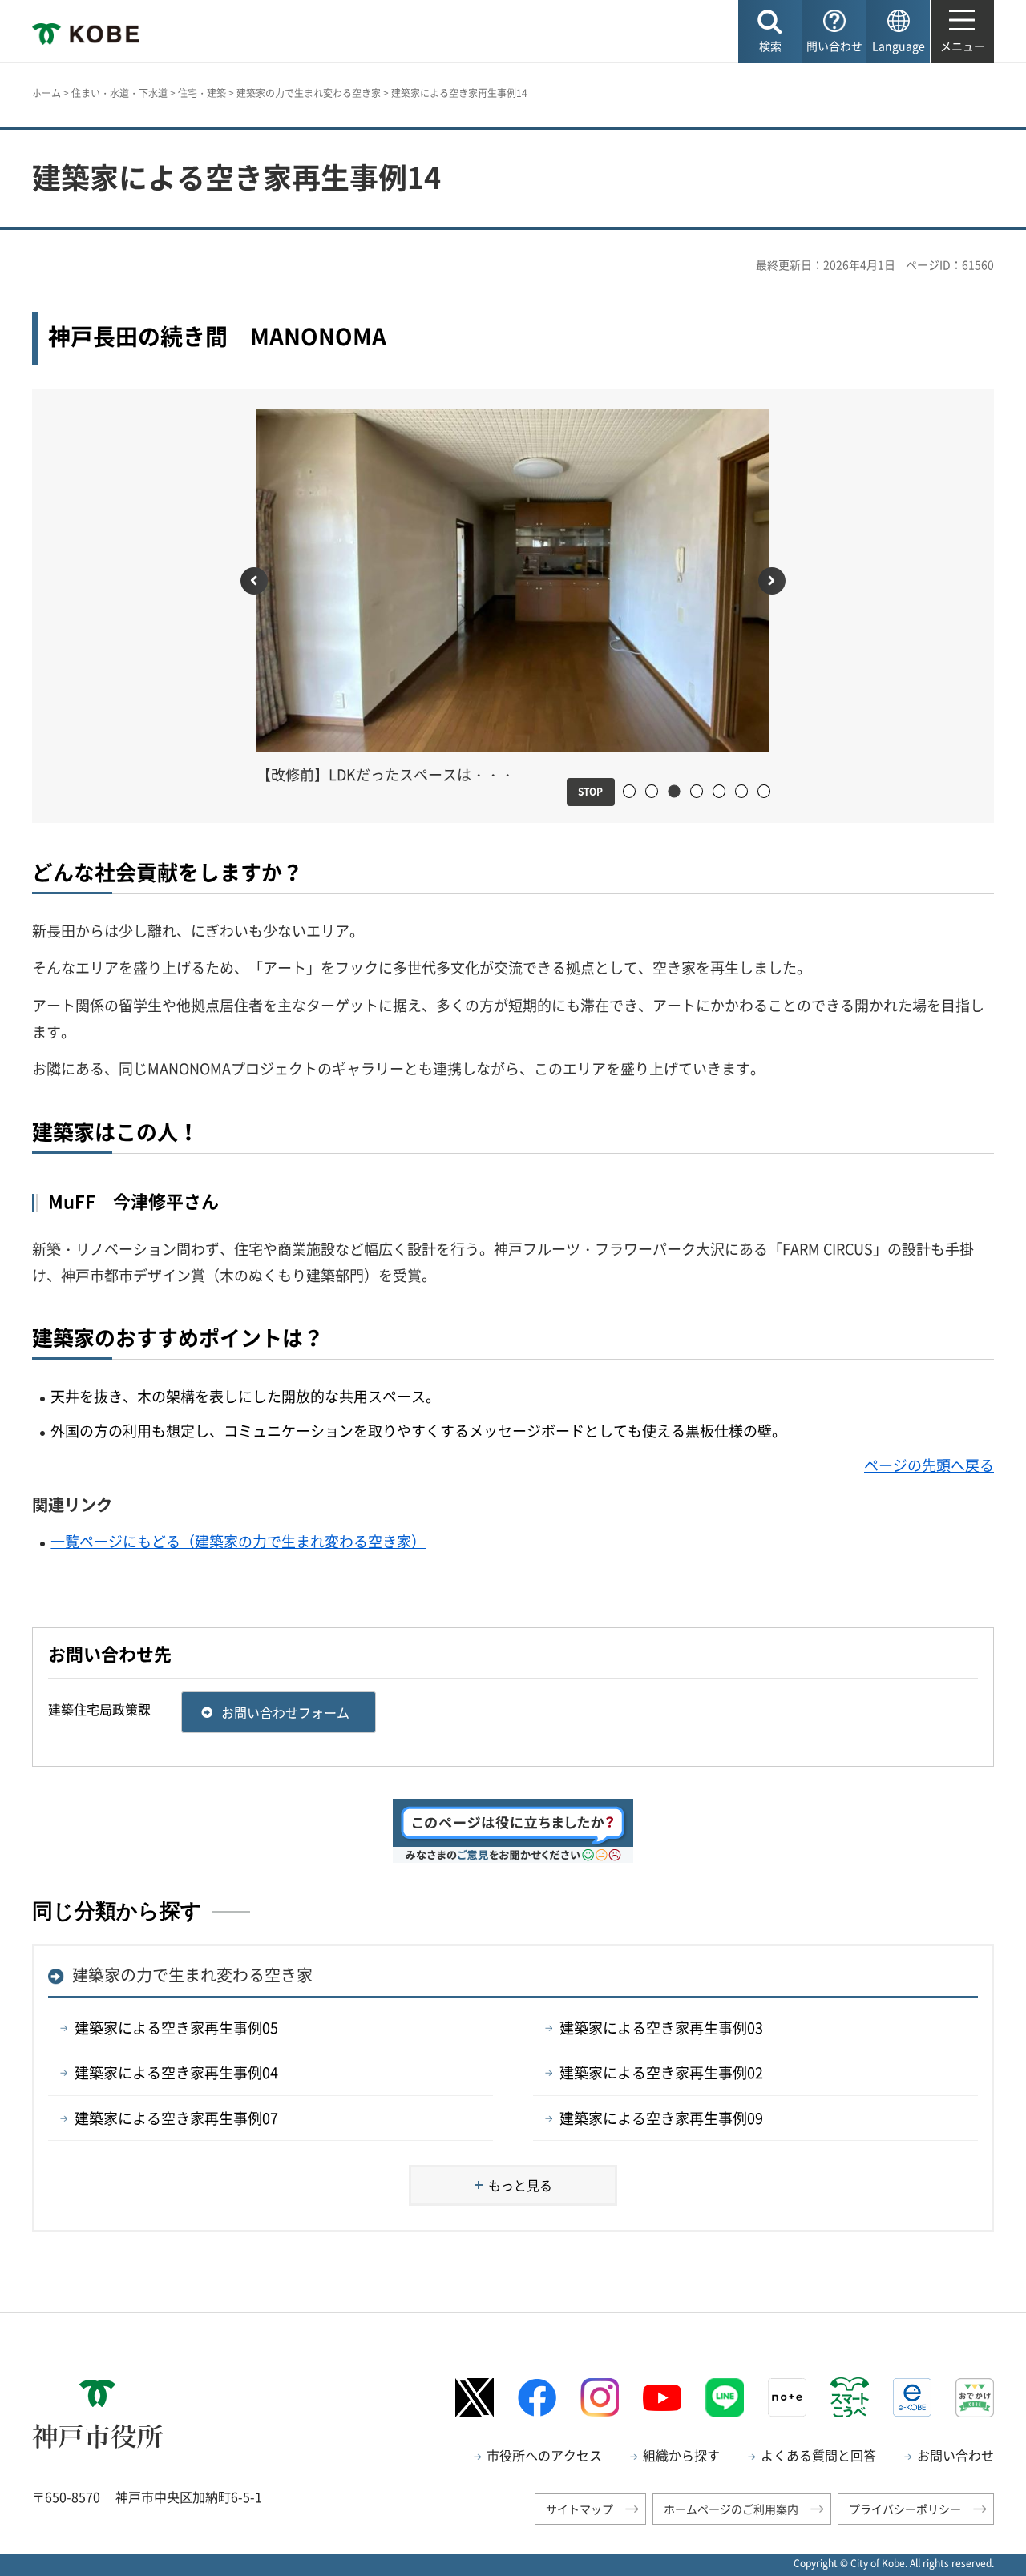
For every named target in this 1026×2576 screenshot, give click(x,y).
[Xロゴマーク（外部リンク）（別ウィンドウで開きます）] (475, 2398)
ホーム (46, 93)
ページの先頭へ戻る (929, 1465)
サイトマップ (580, 2509)
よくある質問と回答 (818, 2455)
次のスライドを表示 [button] (772, 581)
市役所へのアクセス (544, 2455)
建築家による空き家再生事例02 (661, 2072)
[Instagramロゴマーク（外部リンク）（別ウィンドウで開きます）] (600, 2397)
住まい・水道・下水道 (119, 93)
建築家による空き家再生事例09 (661, 2118)
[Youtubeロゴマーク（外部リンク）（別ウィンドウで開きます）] (662, 2398)
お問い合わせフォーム (285, 1712)
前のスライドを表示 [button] (254, 581)
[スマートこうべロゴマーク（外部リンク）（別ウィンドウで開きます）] (850, 2397)
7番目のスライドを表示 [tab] (770, 792)
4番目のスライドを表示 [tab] (703, 792)
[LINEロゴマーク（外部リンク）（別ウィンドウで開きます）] (725, 2397)
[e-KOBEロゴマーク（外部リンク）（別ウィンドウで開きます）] (912, 2397)
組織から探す (681, 2455)
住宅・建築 (202, 93)
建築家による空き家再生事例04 (176, 2072)
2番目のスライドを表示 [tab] (658, 792)
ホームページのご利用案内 (731, 2509)
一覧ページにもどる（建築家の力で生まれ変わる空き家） (238, 1541)
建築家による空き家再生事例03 (661, 2028)
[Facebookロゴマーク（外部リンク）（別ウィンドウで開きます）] (537, 2398)
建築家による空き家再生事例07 (176, 2118)
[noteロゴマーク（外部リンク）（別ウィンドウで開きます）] (787, 2397)
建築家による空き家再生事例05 (176, 2028)
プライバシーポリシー (905, 2509)
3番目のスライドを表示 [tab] (674, 792)
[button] (770, 32)
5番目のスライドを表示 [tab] (725, 792)
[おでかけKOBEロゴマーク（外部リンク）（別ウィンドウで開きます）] (975, 2398)
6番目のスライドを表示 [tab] (747, 792)
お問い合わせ (955, 2455)
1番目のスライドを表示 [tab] (635, 792)
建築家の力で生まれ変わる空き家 (309, 93)
